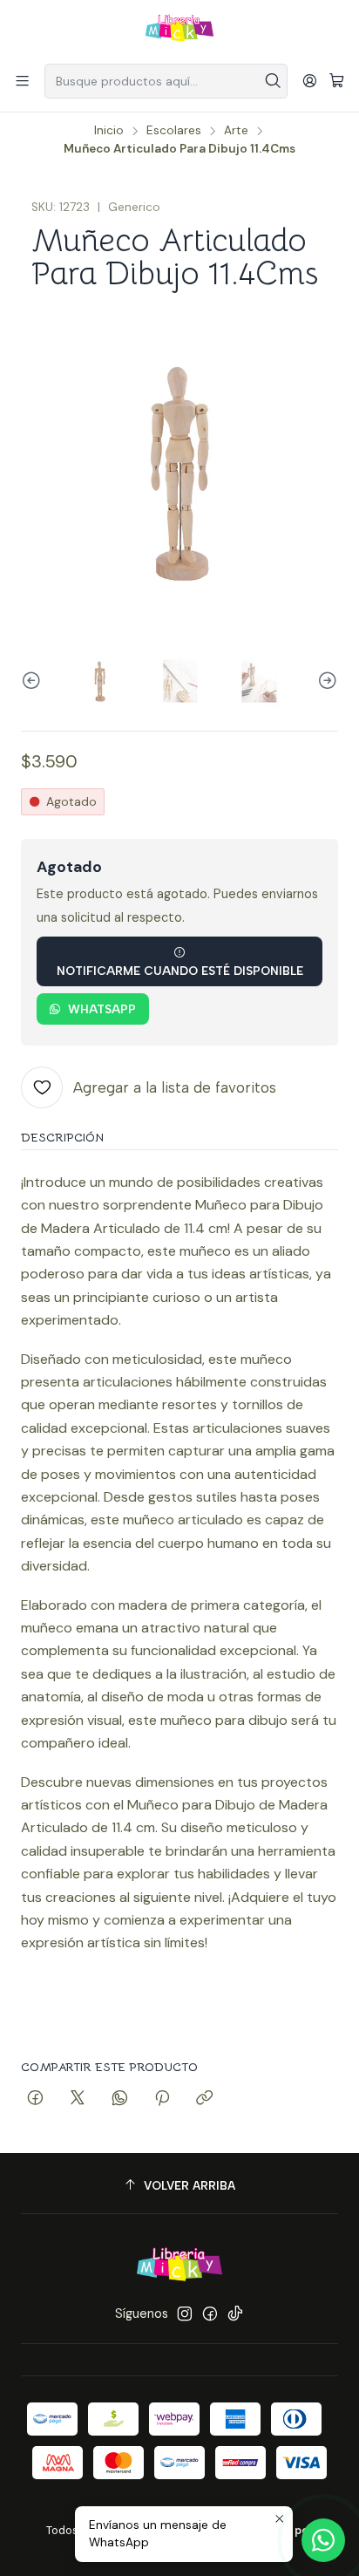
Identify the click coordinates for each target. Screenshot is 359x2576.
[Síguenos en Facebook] (210, 2314)
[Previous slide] (34, 681)
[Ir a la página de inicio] (179, 31)
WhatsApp (102, 1009)
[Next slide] (325, 681)
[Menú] (22, 81)
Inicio (109, 131)
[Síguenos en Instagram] (185, 2314)
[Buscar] (273, 81)
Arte (236, 131)
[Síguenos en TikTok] (235, 2314)
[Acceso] (310, 81)
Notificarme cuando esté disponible (180, 971)
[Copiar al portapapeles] (204, 2099)
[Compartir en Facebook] (35, 2099)
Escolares (174, 131)
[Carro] (337, 82)
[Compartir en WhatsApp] (120, 2099)
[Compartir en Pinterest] (162, 2099)
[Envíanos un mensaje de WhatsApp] (323, 2540)
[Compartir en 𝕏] (78, 2099)
